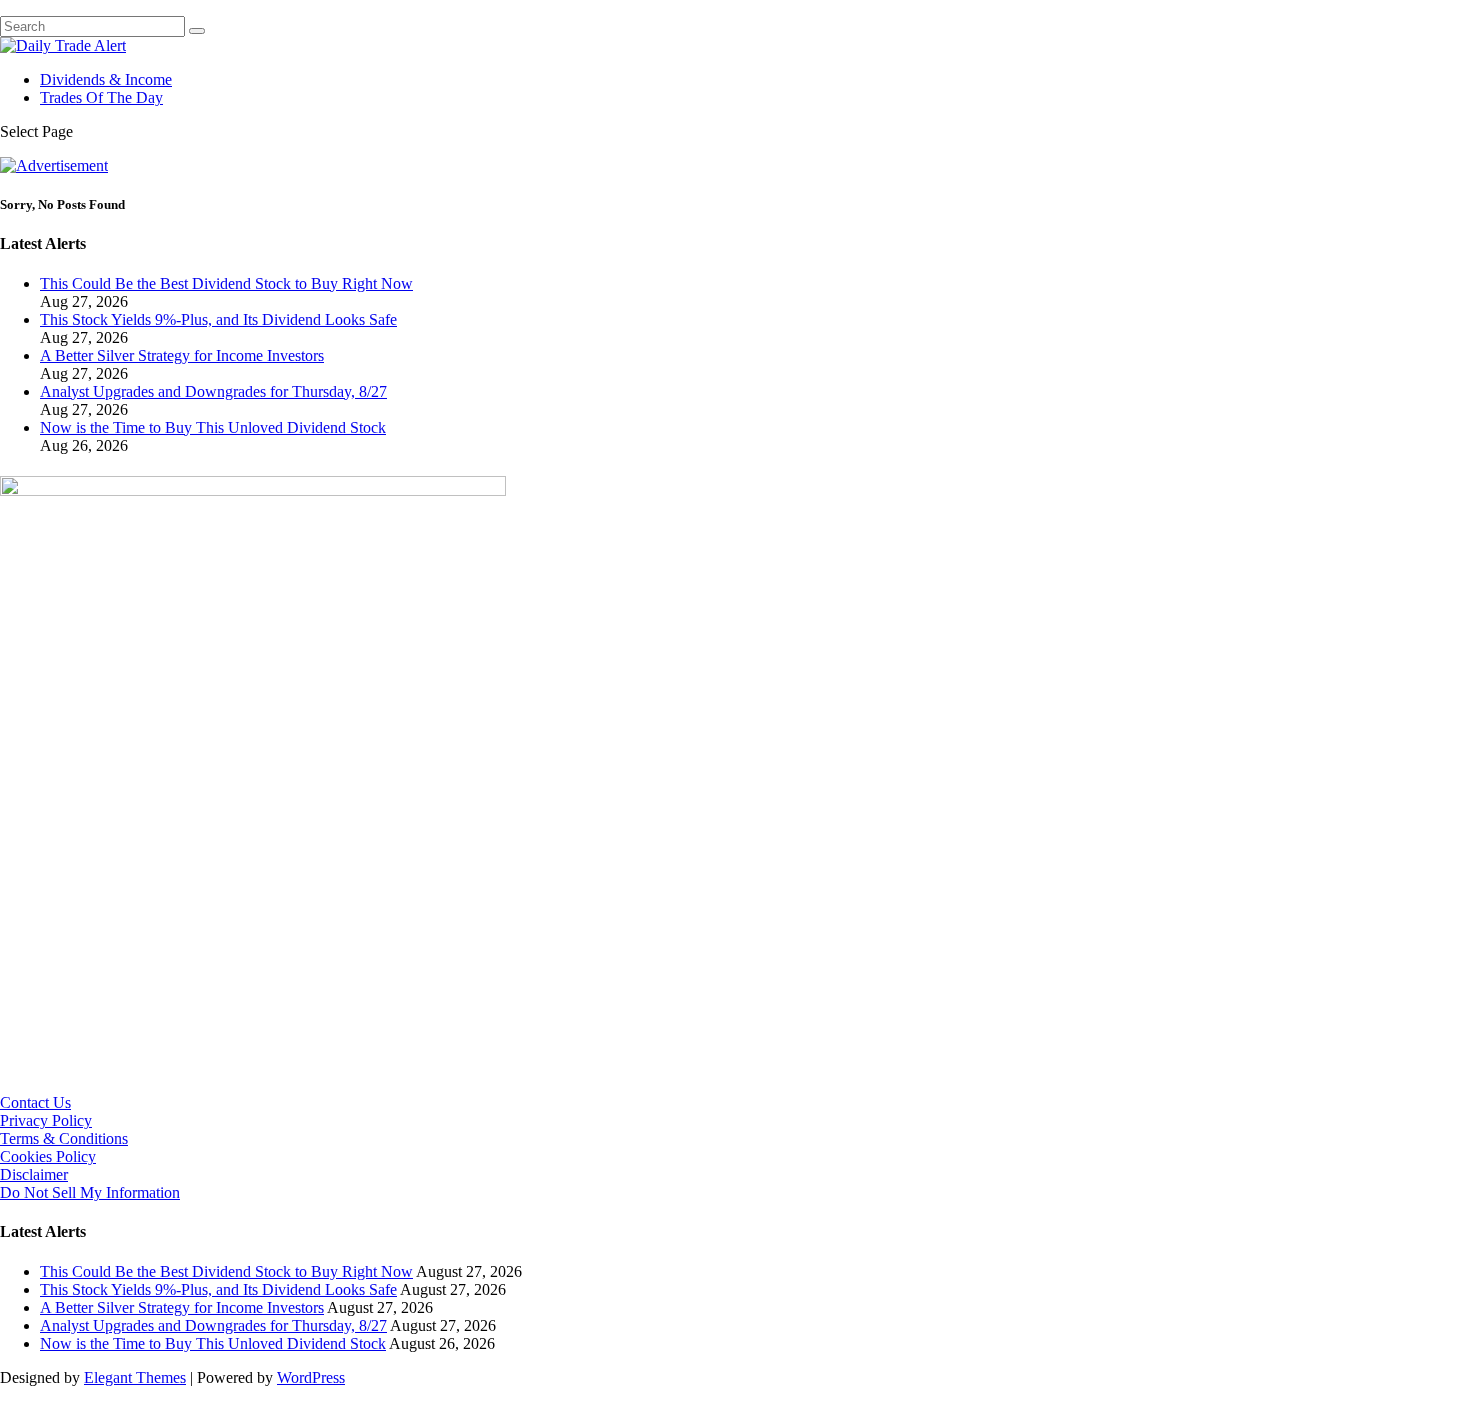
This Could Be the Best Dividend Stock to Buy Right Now (226, 283)
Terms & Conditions (64, 1138)
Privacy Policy (46, 1120)
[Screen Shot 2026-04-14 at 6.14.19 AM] (253, 490)
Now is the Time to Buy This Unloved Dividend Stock (213, 427)
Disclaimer (34, 1174)
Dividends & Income (106, 79)
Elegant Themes (135, 1377)
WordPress (311, 1377)
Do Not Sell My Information (90, 1192)
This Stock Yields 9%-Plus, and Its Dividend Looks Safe (218, 319)
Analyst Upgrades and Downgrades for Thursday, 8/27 (213, 391)
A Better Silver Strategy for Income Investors (182, 355)
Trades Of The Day (101, 97)
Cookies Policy (48, 1156)
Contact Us (35, 1102)
